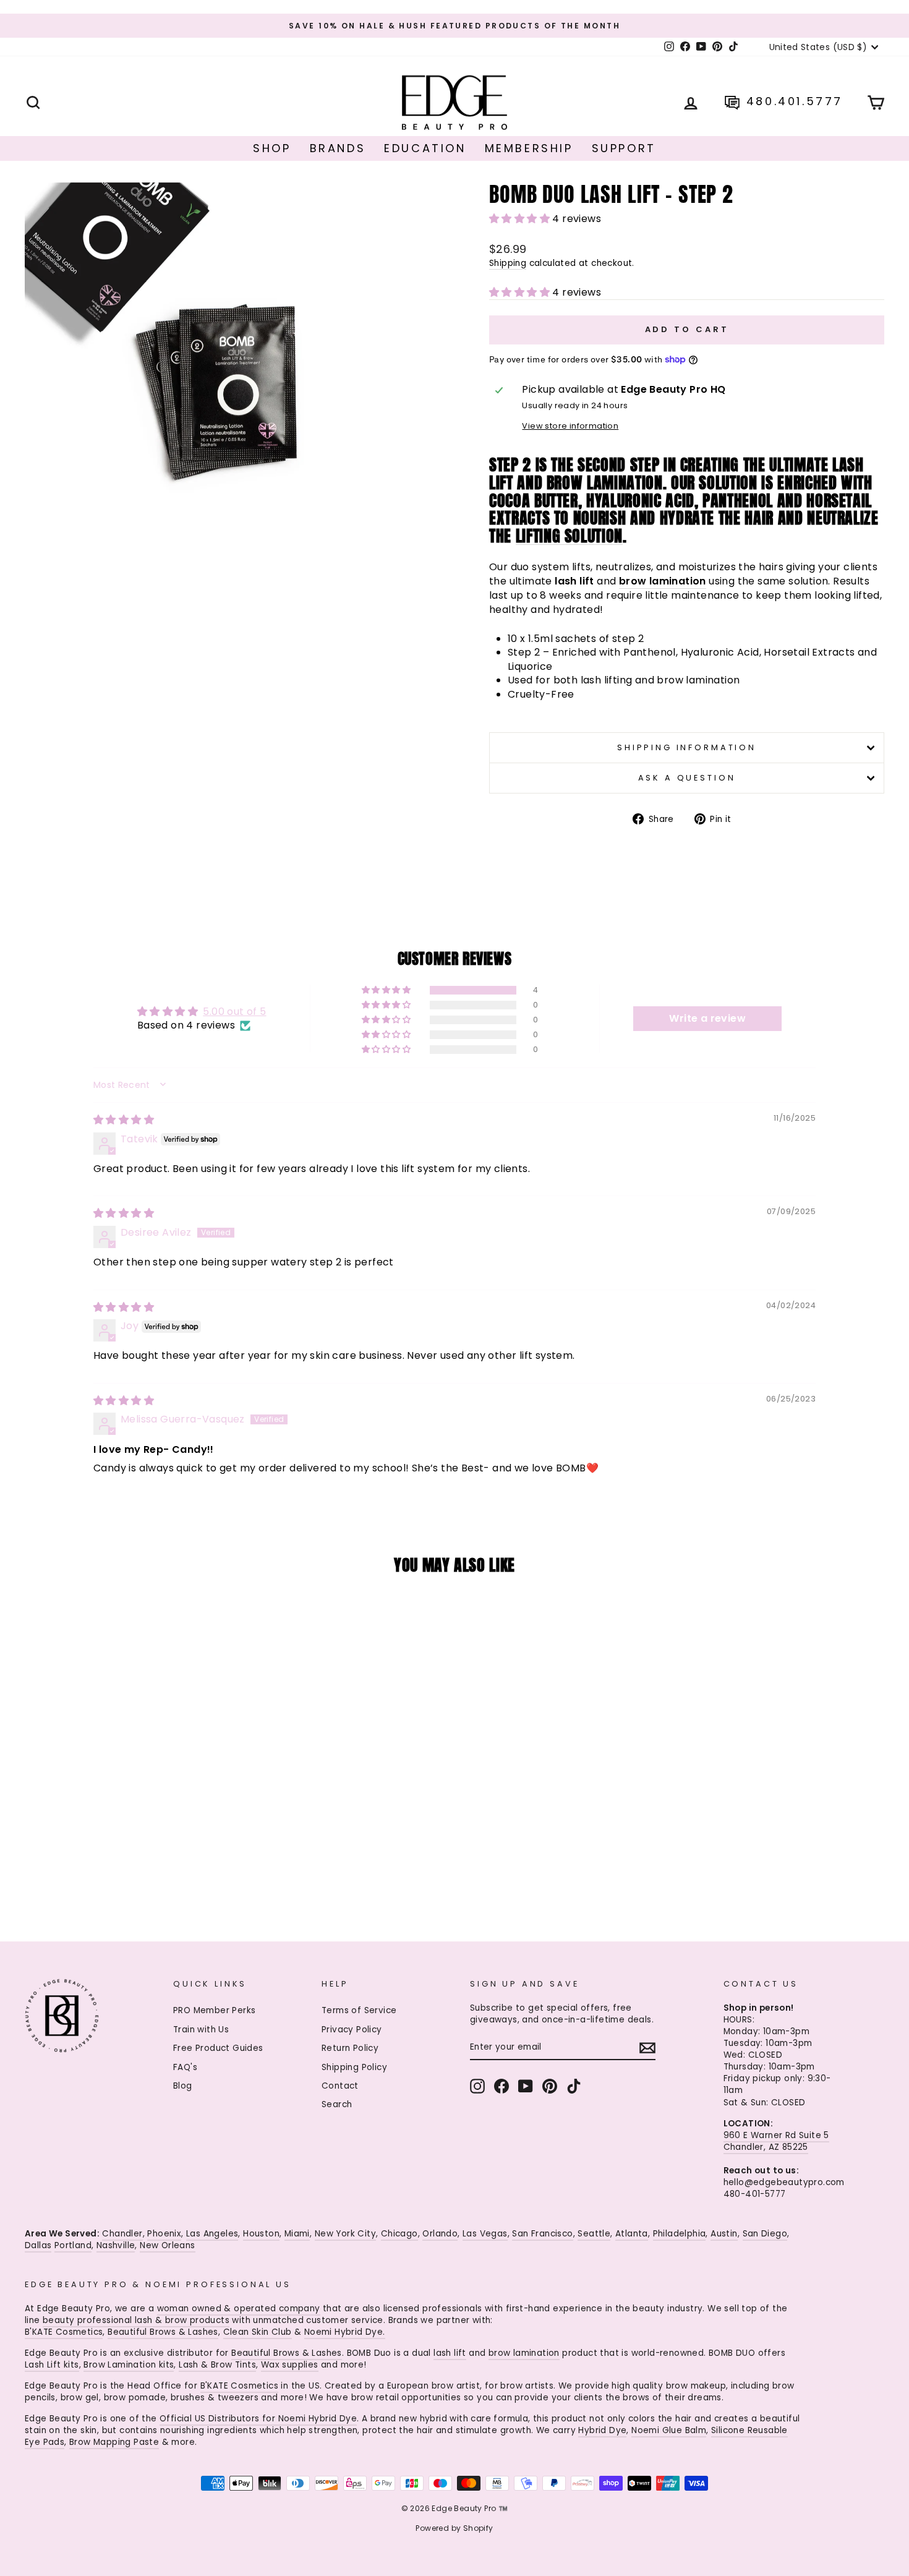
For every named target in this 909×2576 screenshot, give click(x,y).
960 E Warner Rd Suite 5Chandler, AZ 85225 (776, 2141)
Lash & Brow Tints (217, 2365)
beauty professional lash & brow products (136, 2320)
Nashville (116, 2245)
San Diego (765, 2234)
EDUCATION (425, 148)
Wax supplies (290, 2365)
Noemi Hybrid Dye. (345, 2332)
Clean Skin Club (258, 2332)
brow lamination (524, 2353)
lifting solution (569, 536)
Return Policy (350, 2048)
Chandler (122, 2234)
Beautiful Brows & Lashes (163, 2332)
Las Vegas (485, 2234)
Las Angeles (212, 2234)
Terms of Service (359, 2010)
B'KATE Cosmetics (64, 2332)
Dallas (38, 2245)
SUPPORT (624, 148)
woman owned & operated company (239, 2309)
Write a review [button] (707, 1018)
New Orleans (167, 2245)
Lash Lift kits (52, 2365)
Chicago (399, 2234)
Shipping (508, 263)
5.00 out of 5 (234, 1012)
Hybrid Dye (602, 2430)
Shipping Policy (354, 2067)
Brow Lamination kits (129, 2365)
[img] (124, 1120)
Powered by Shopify (454, 2528)
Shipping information (687, 747)
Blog (183, 2086)
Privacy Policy (352, 2030)
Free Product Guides (218, 2048)
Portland (73, 2245)
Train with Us (201, 2030)
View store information (570, 426)
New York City (345, 2234)
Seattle (594, 2234)
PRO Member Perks (214, 2010)
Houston (261, 2234)
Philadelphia (680, 2234)
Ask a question (687, 778)
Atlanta (632, 2234)
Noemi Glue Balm (669, 2430)
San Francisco (542, 2234)
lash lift (450, 2353)
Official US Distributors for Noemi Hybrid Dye (258, 2419)
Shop (272, 148)
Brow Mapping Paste (114, 2442)
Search (337, 2104)
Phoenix (164, 2234)
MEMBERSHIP (529, 148)
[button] (521, 219)
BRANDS (338, 148)
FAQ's (185, 2067)
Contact (340, 2086)
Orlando (440, 2234)
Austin (724, 2234)
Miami (297, 2234)
